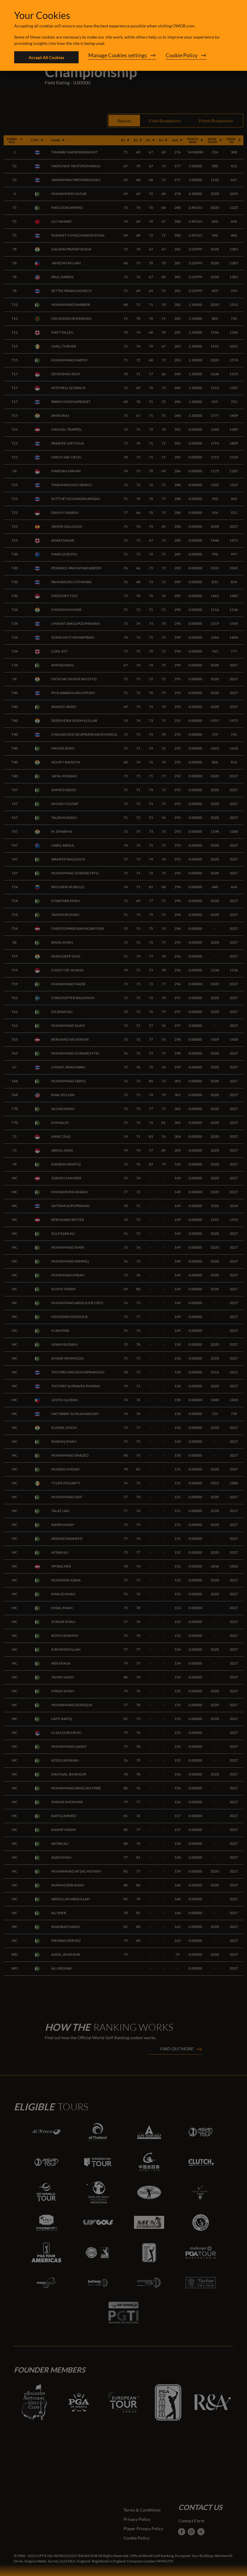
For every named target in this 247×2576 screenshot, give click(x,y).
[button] (122, 57)
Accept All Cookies (46, 57)
